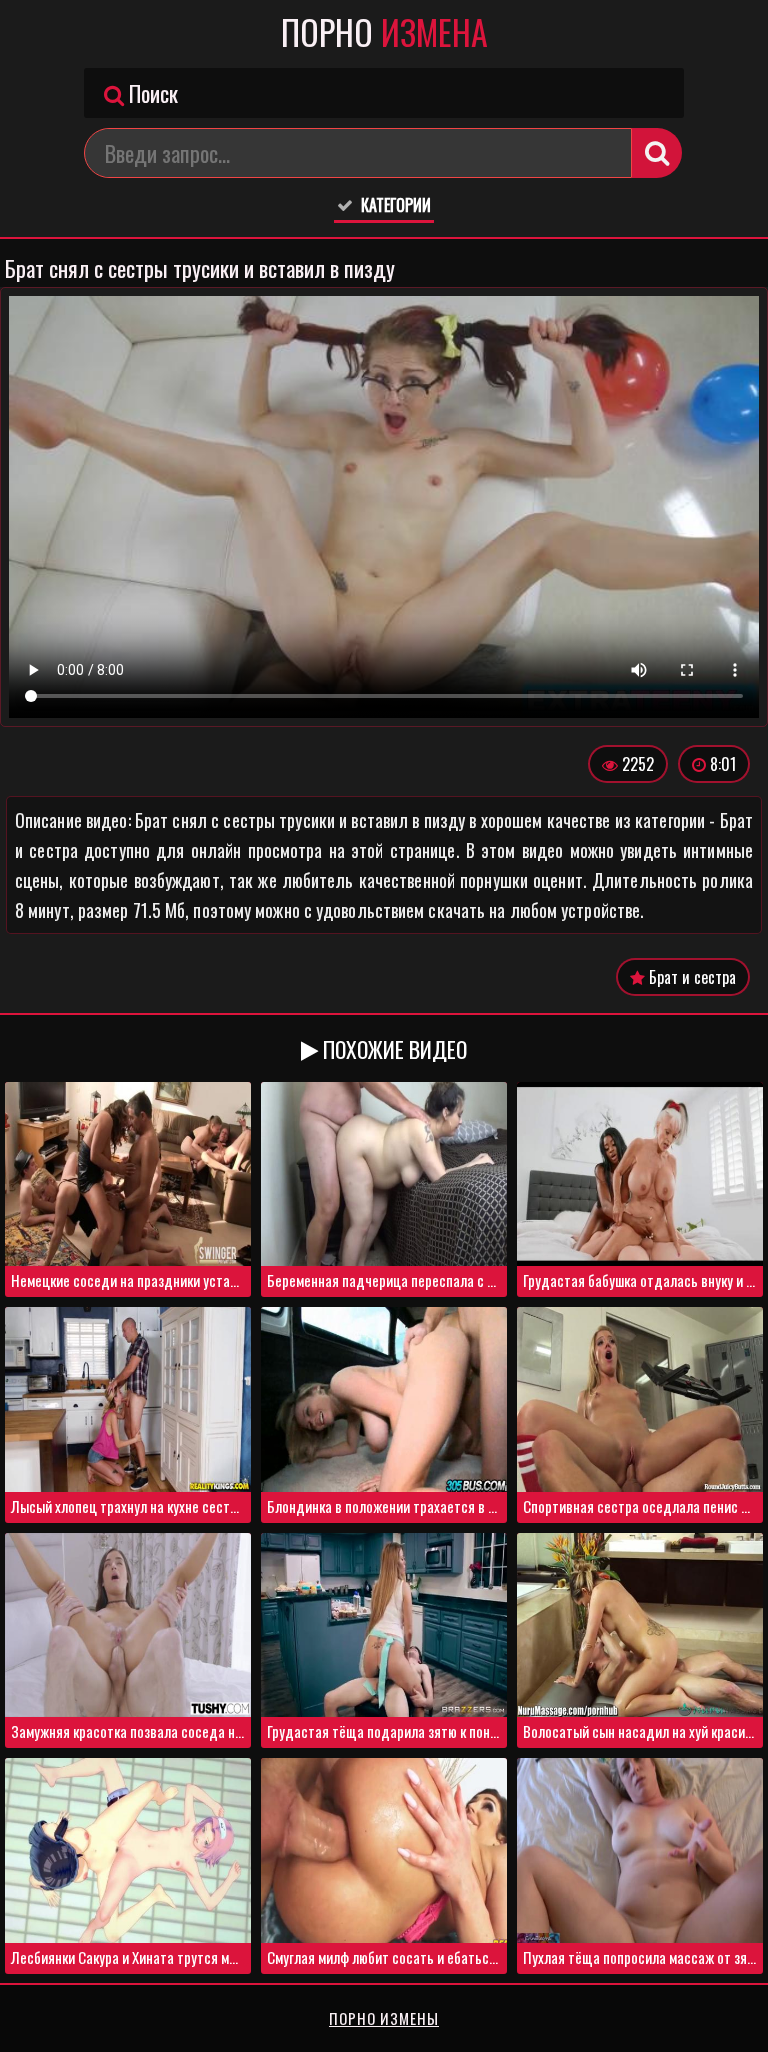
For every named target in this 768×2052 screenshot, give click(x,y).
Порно (384, 32)
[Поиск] (657, 153)
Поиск (151, 93)
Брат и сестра (690, 977)
